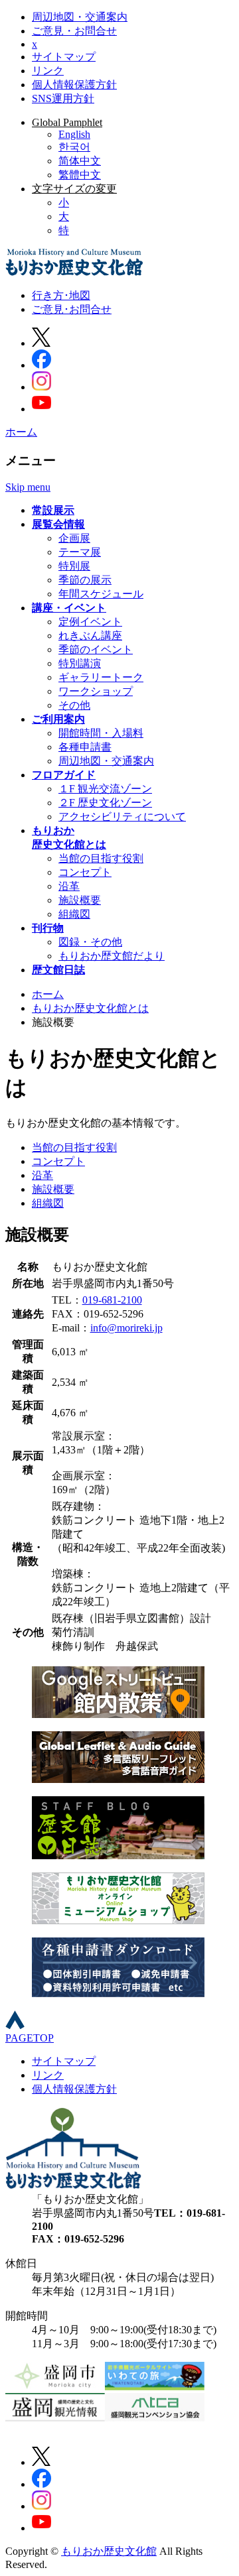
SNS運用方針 (63, 98)
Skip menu (28, 487)
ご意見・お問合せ (74, 31)
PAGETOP (30, 2038)
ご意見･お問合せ (72, 309)
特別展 (74, 566)
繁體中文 (80, 175)
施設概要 (80, 900)
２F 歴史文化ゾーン (105, 803)
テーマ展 (80, 552)
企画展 (74, 538)
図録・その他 (90, 942)
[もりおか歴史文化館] (74, 272)
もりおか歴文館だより (112, 956)
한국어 (74, 147)
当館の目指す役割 (101, 858)
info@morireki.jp (126, 1328)
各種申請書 (85, 747)
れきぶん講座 (90, 636)
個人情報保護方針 (74, 85)
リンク (48, 71)
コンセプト (85, 872)
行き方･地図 (61, 295)
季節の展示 (85, 580)
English (74, 134)
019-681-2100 (112, 1300)
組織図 (74, 914)
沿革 (69, 886)
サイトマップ (64, 57)
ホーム (21, 432)
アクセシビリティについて (122, 817)
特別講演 (80, 663)
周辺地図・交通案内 (80, 17)
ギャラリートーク (101, 677)
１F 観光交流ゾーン (105, 789)
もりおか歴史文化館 (109, 2551)
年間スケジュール (101, 594)
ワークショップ (96, 691)
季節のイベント (96, 649)
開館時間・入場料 (101, 733)
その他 (74, 705)
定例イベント (90, 622)
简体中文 (80, 161)
